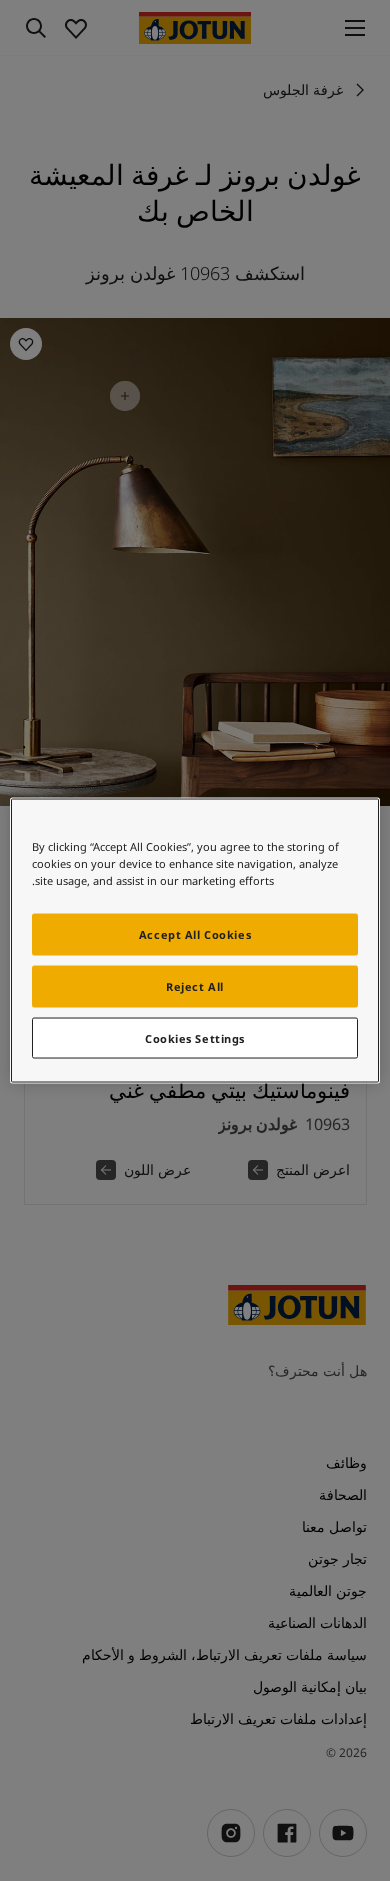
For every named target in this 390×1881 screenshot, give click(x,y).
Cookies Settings (195, 1037)
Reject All (195, 985)
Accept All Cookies (195, 933)
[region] (195, 940)
